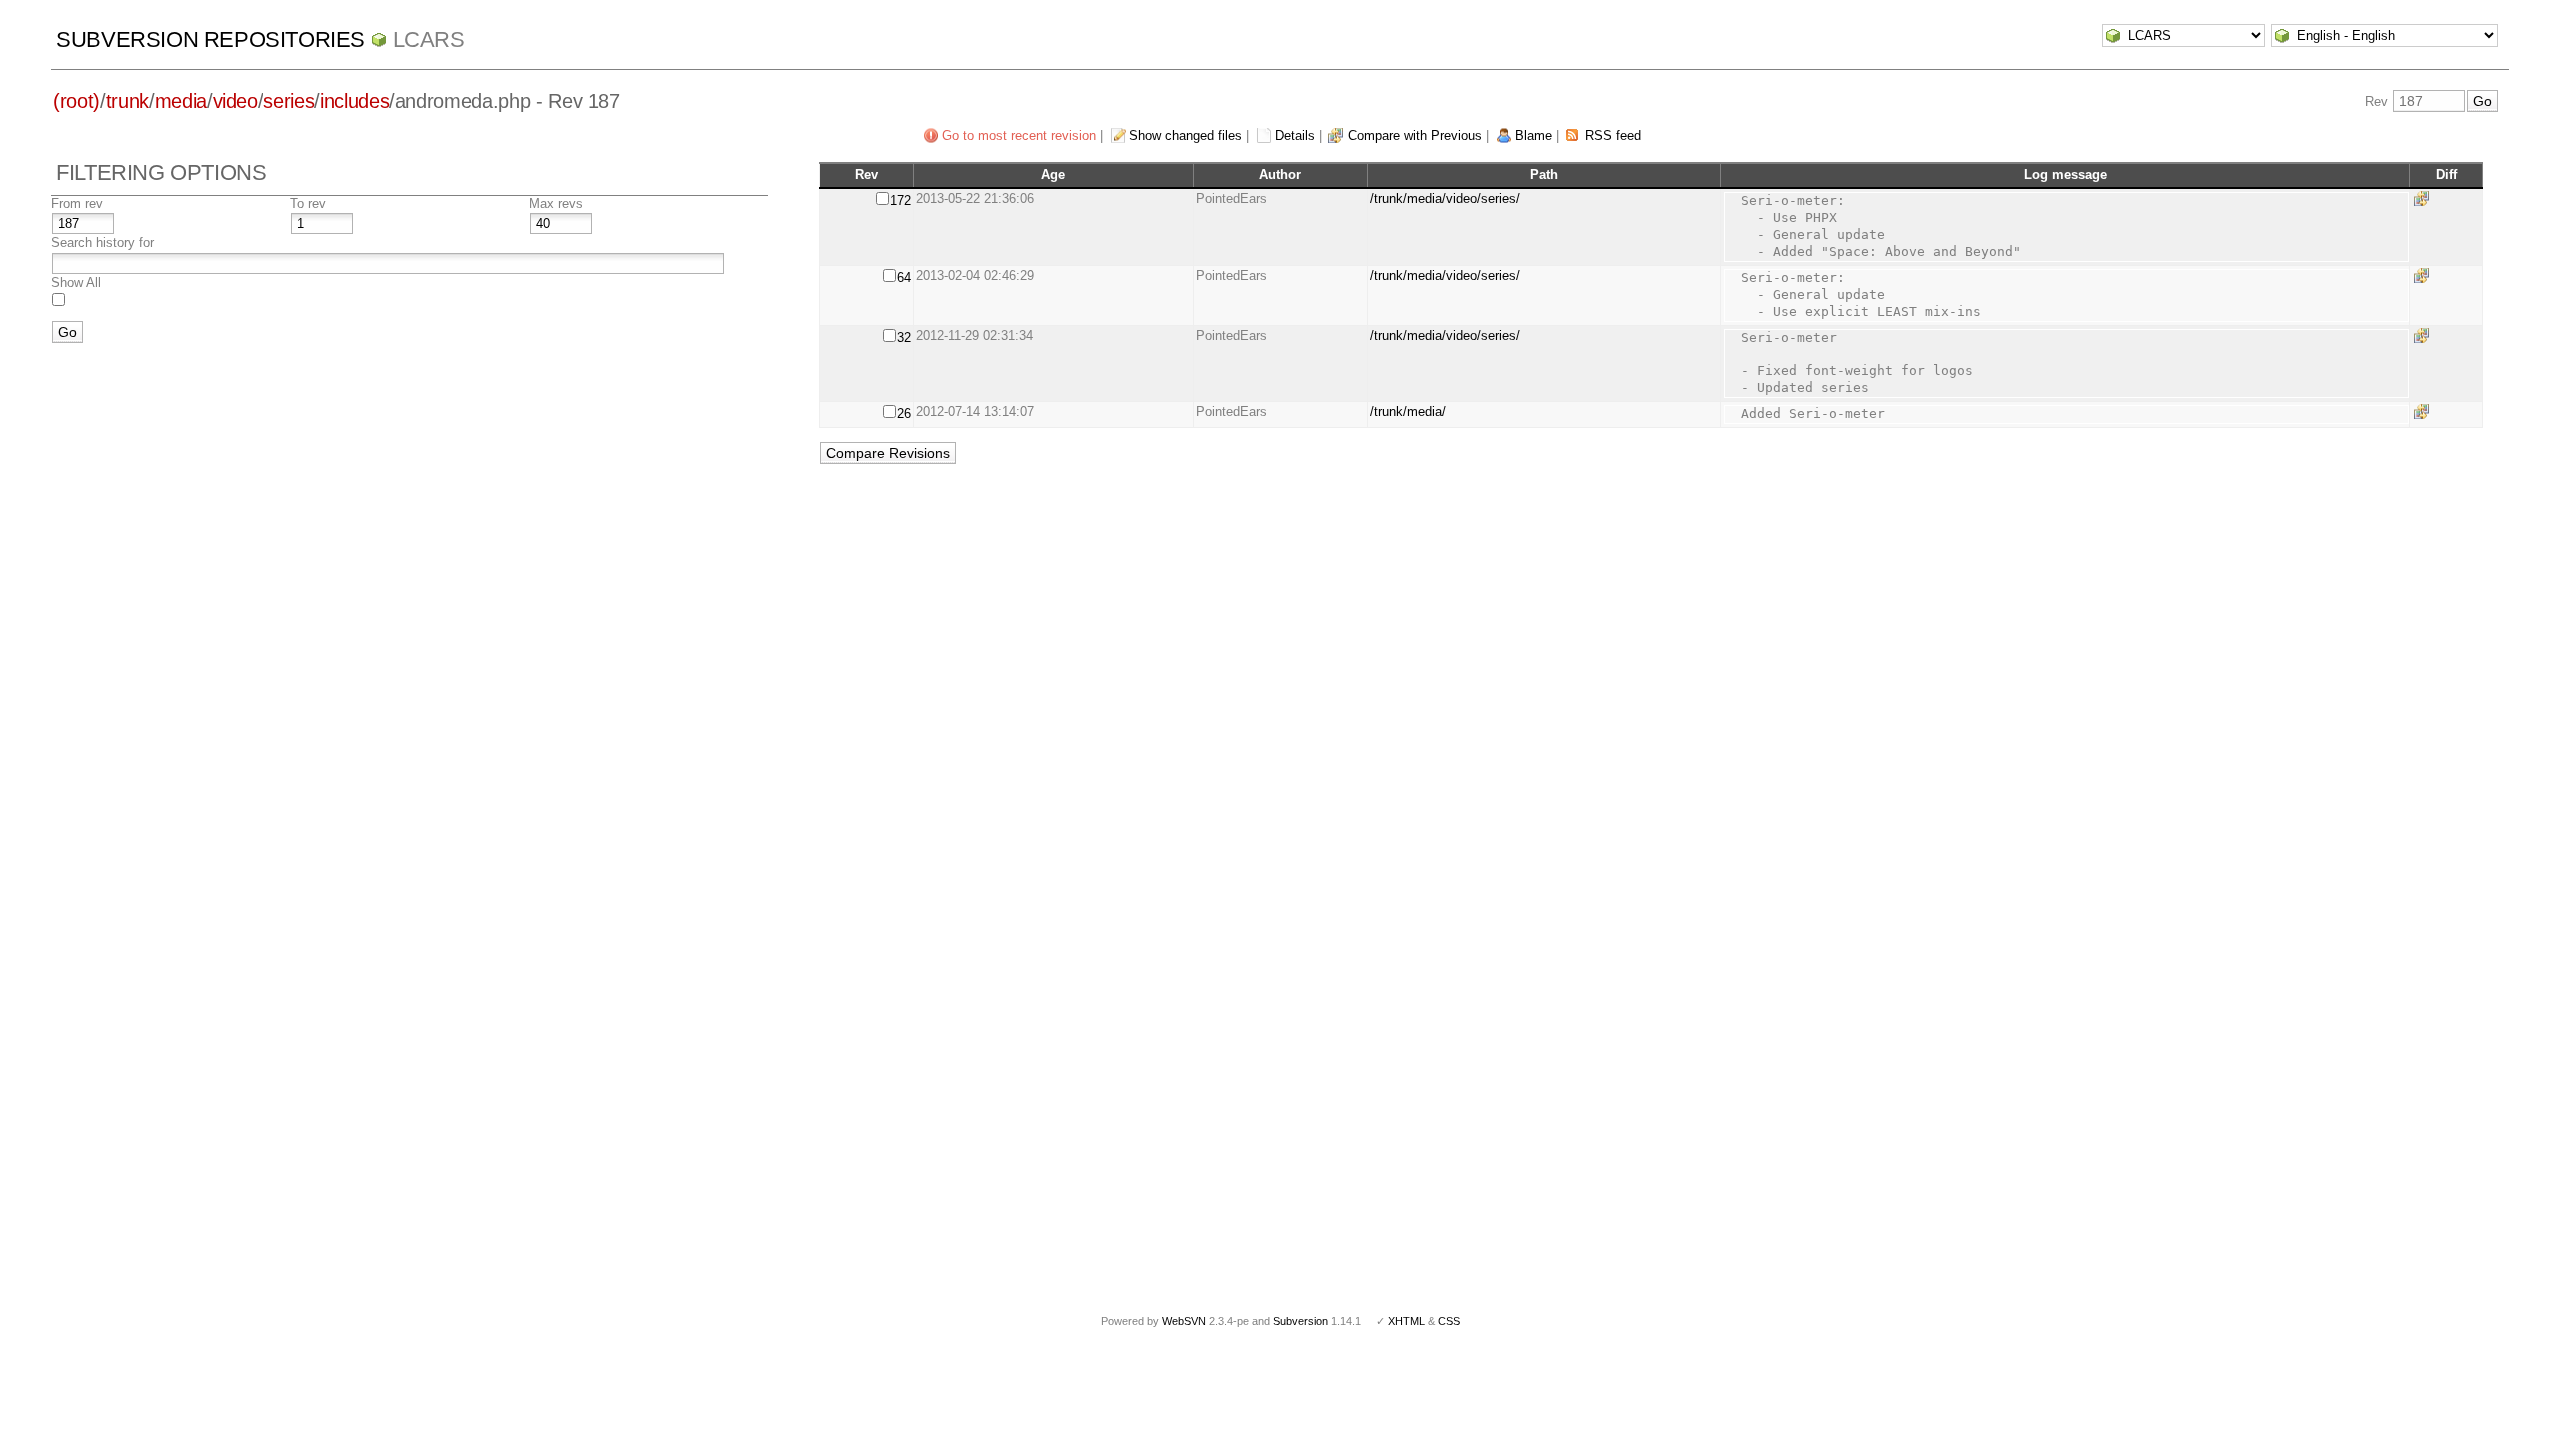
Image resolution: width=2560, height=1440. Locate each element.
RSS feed (1613, 135)
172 (900, 200)
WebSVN (1184, 1321)
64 (904, 277)
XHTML (1406, 1321)
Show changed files (1185, 135)
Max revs (556, 203)
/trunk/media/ (1408, 411)
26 (904, 413)
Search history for (102, 242)
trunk (127, 101)
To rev (308, 203)
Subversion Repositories (210, 39)
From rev (77, 203)
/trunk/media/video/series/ (1445, 198)
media (181, 101)
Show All (76, 282)
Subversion (1300, 1321)
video (235, 101)
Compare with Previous (1415, 135)
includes (354, 101)
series (288, 101)
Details (1295, 135)
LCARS (429, 39)
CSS (1449, 1321)
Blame (1533, 135)
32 (904, 337)
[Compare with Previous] (2425, 198)
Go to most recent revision (1019, 135)
